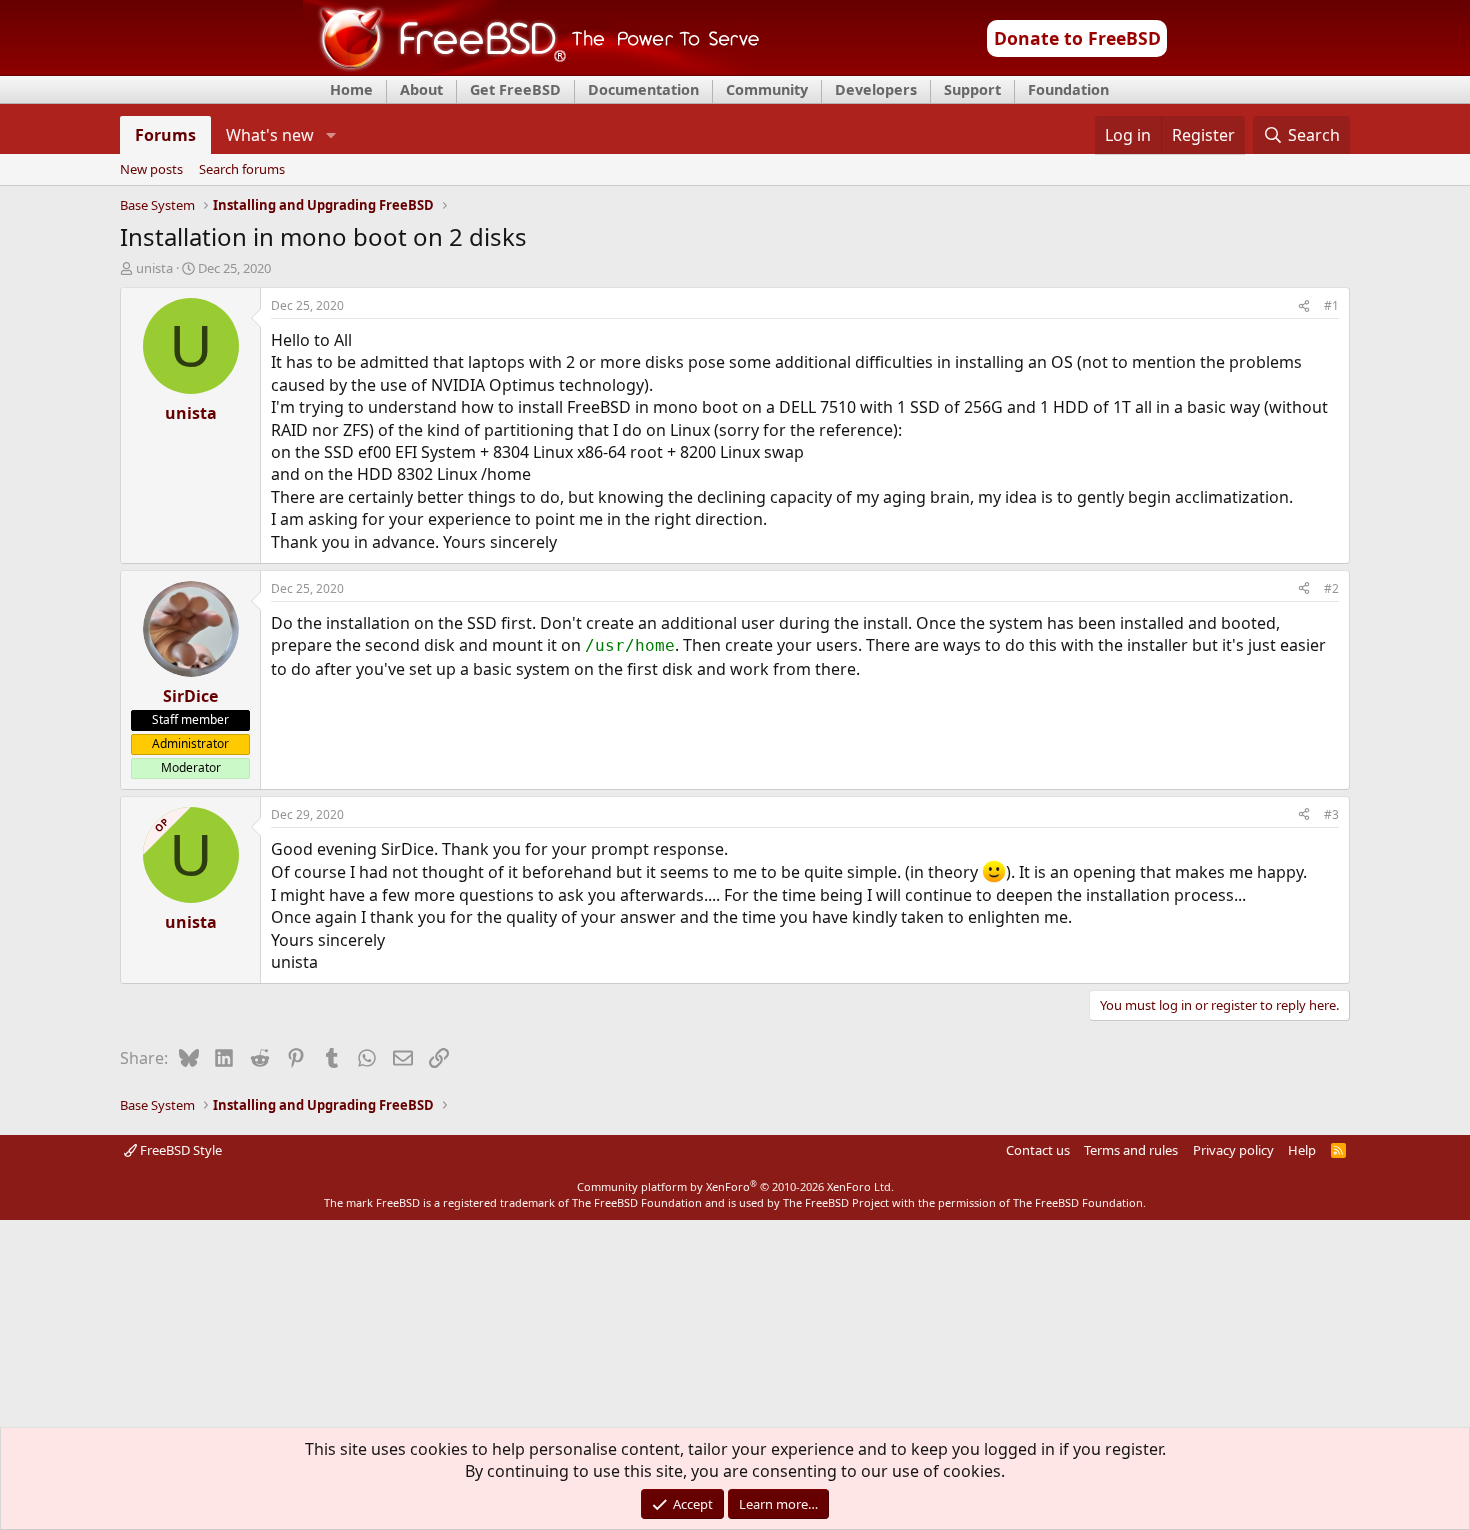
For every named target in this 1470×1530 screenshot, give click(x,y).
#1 (1331, 305)
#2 (1331, 588)
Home (351, 89)
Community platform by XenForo (735, 1186)
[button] (330, 135)
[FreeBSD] (531, 69)
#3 (1331, 814)
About (421, 89)
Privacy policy (1233, 1150)
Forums (165, 135)
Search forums (242, 170)
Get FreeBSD (515, 89)
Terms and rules (1131, 1150)
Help (1302, 1150)
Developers (876, 89)
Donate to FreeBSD (1077, 38)
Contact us (1038, 1150)
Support (972, 89)
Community (767, 89)
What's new (270, 135)
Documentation (643, 89)
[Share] (1304, 306)
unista (154, 268)
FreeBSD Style (179, 1150)
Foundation (1068, 89)
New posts (151, 170)
